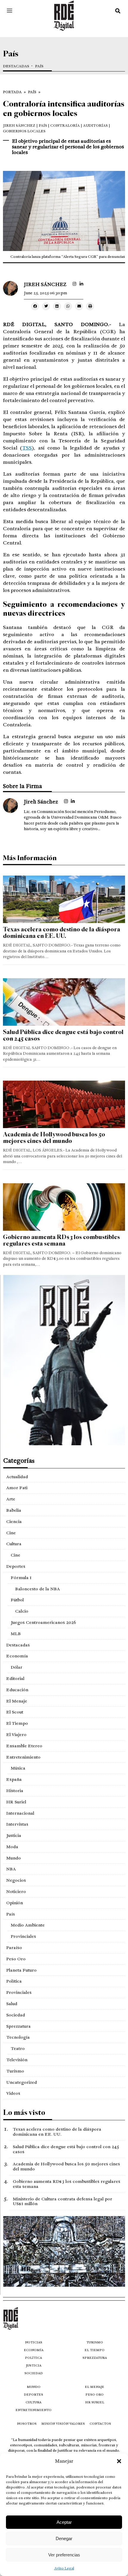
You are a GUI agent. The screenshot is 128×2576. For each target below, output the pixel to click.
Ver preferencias (64, 2555)
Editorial (15, 1678)
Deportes (16, 1566)
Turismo (15, 2071)
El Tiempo (17, 1723)
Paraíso (14, 1948)
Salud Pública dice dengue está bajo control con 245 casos (63, 1035)
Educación (17, 1690)
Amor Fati (17, 1488)
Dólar (17, 1667)
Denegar (64, 2538)
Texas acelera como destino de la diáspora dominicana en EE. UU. (62, 933)
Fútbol (17, 1600)
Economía (17, 1656)
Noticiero (16, 1891)
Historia (15, 1791)
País (39, 66)
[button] (119, 2461)
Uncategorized (22, 2082)
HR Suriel (16, 1802)
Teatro (18, 2048)
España (14, 1779)
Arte (11, 1499)
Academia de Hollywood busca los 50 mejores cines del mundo (54, 1138)
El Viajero (16, 1735)
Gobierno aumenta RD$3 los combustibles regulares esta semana (61, 1240)
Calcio (22, 1611)
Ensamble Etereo (24, 1746)
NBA (11, 1869)
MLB (16, 1634)
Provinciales (23, 1936)
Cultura (14, 1544)
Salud (12, 2004)
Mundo (14, 1858)
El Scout (15, 1712)
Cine (11, 1533)
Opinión (15, 1903)
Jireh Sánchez (19, 126)
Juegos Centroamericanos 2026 (43, 1622)
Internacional (20, 1813)
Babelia (14, 1510)
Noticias (34, 2342)
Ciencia (14, 1522)
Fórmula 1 (21, 1578)
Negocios (16, 1880)
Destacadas (16, 66)
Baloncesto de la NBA (38, 1589)
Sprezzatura (18, 2026)
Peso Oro (16, 1959)
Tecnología (18, 2037)
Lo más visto (24, 2112)
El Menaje (17, 1701)
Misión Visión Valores (63, 2424)
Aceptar (64, 2522)
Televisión (17, 2060)
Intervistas (17, 1824)
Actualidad (17, 1477)
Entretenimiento (23, 1757)
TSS (27, 448)
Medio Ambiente (28, 1925)
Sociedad (16, 2015)
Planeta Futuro (21, 1970)
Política (14, 1981)
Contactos (100, 2424)
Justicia (14, 1835)
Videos (13, 2093)
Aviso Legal (64, 2568)
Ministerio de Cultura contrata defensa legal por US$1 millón (63, 2201)
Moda (12, 1847)
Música (18, 1768)
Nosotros (27, 2424)
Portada (12, 92)
